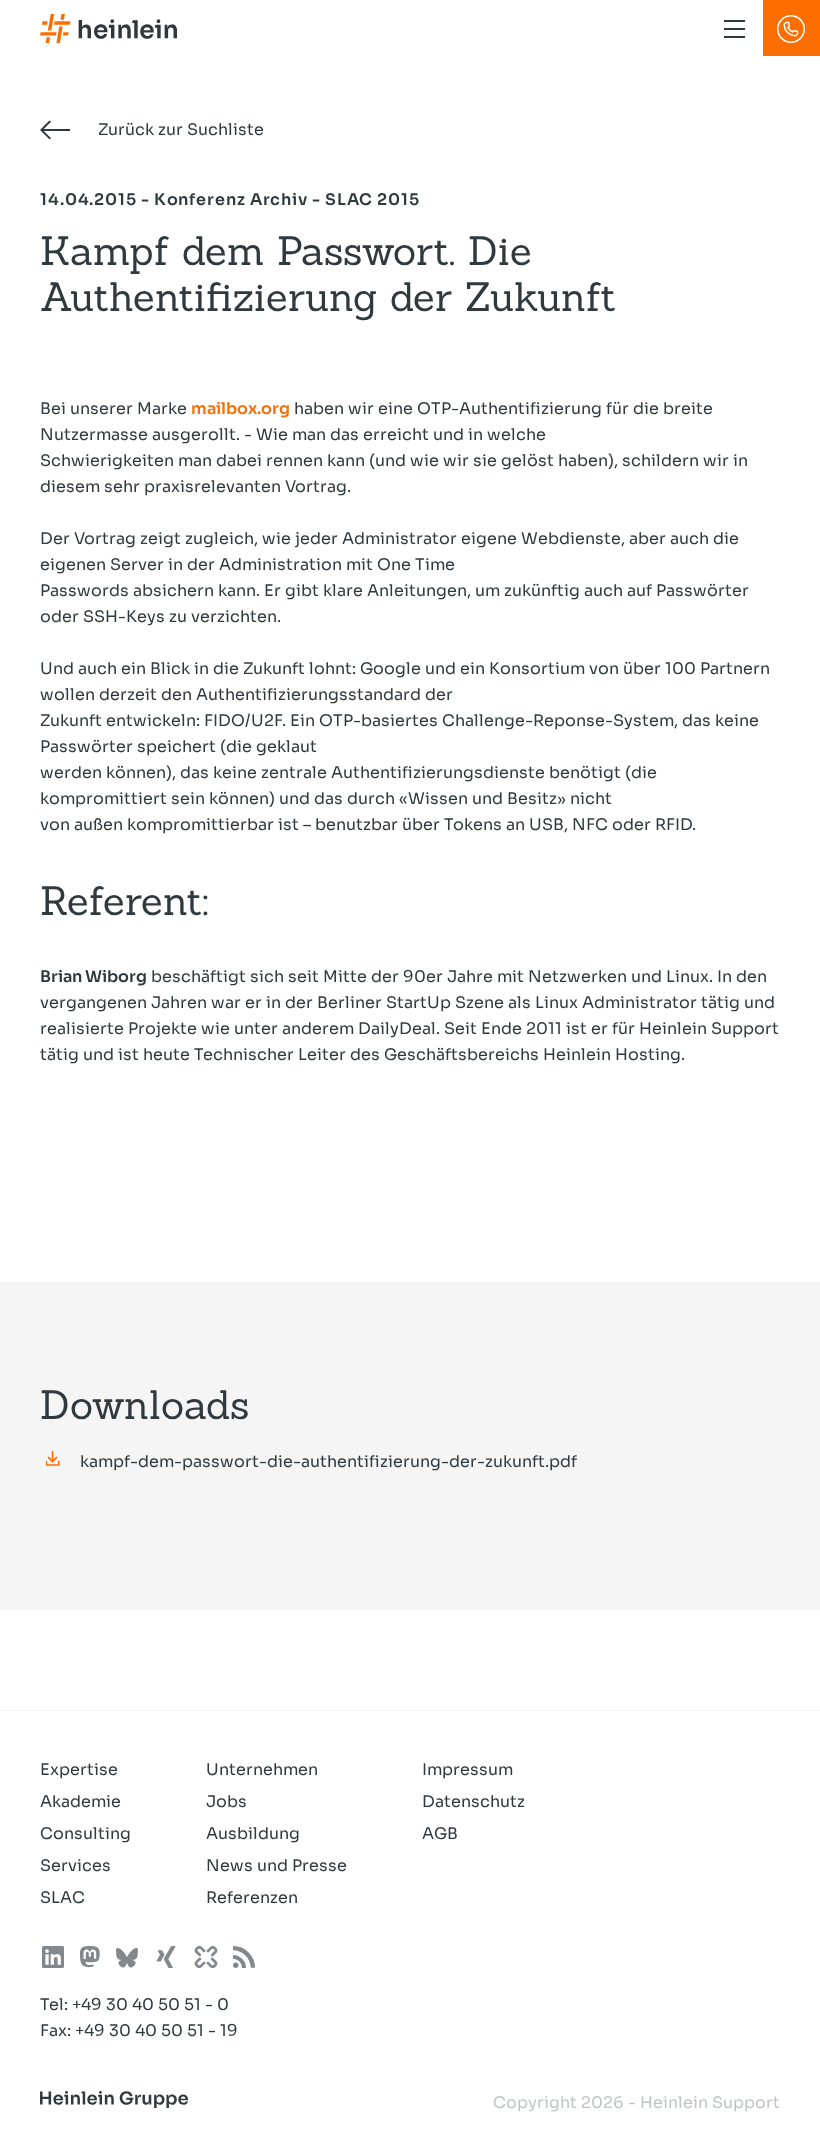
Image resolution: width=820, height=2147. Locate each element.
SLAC (62, 1897)
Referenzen (252, 1897)
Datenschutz (473, 1801)
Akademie (80, 1801)
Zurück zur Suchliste (179, 129)
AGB (440, 1833)
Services (75, 1865)
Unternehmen (262, 1769)
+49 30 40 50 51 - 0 (150, 2004)
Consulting (85, 1833)
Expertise (79, 1769)
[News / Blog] (244, 1961)
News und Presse (276, 1865)
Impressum (467, 1769)
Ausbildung (253, 1833)
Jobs (226, 1801)
